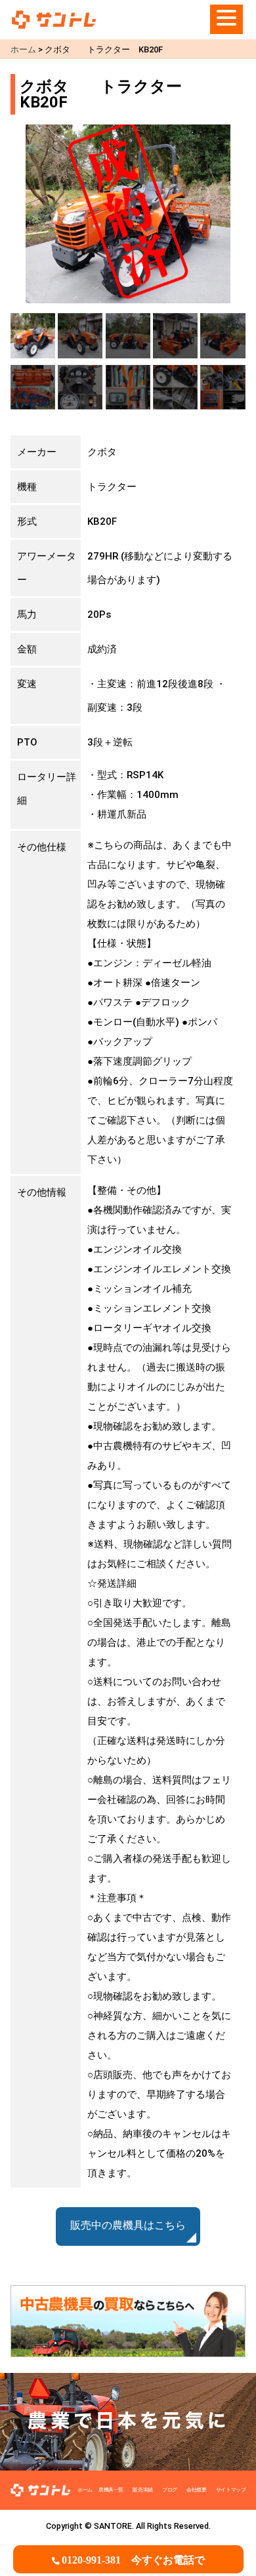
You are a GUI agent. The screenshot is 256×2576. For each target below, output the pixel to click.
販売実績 (142, 2490)
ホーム (85, 2490)
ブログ (170, 2490)
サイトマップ (231, 2490)
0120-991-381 (133, 2560)
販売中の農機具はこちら (128, 2226)
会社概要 (196, 2490)
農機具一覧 (111, 2490)
